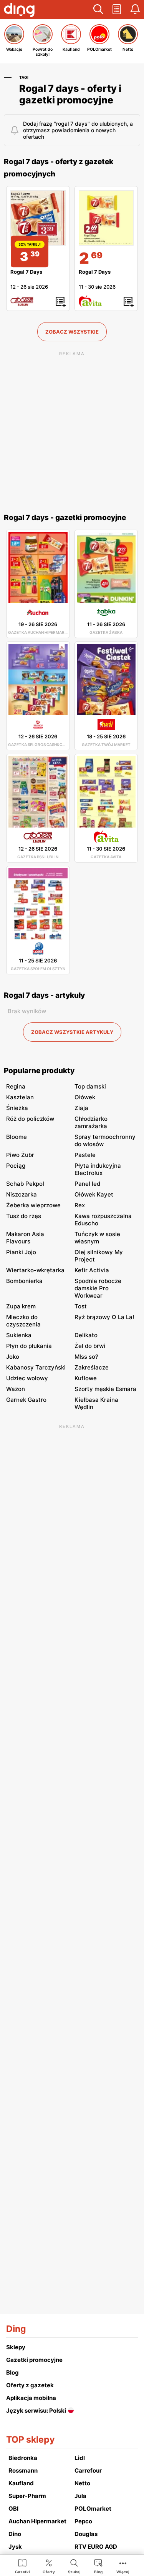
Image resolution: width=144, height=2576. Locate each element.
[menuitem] (22, 2566)
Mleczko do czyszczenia (23, 1321)
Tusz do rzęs (24, 1216)
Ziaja (81, 1108)
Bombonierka (24, 1281)
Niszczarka (22, 1194)
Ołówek (85, 1097)
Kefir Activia (92, 1270)
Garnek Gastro (26, 1400)
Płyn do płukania (29, 1346)
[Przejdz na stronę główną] (19, 11)
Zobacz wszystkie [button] (72, 332)
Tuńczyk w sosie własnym (97, 1238)
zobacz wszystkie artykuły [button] (72, 1032)
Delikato (86, 1335)
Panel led (87, 1184)
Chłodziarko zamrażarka (91, 1122)
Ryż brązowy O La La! (104, 1317)
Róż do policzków (30, 1119)
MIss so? (86, 1357)
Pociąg (16, 1166)
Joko (13, 1357)
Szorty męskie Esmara (105, 1389)
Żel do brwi (90, 1346)
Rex (80, 1205)
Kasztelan (20, 1097)
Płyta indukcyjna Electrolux (98, 1169)
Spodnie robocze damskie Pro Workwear (98, 1288)
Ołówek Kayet (94, 1194)
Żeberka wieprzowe (33, 1205)
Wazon (16, 1389)
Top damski (90, 1086)
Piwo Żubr (20, 1155)
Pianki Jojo (21, 1252)
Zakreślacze (92, 1367)
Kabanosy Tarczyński (36, 1367)
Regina (16, 1086)
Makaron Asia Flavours (25, 1238)
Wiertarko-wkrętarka (35, 1270)
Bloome (17, 1137)
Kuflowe (86, 1378)
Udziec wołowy (27, 1378)
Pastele (85, 1155)
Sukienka (19, 1335)
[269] (106, 218)
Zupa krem (21, 1306)
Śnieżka (17, 1108)
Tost (81, 1306)
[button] (98, 10)
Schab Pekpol (25, 1184)
